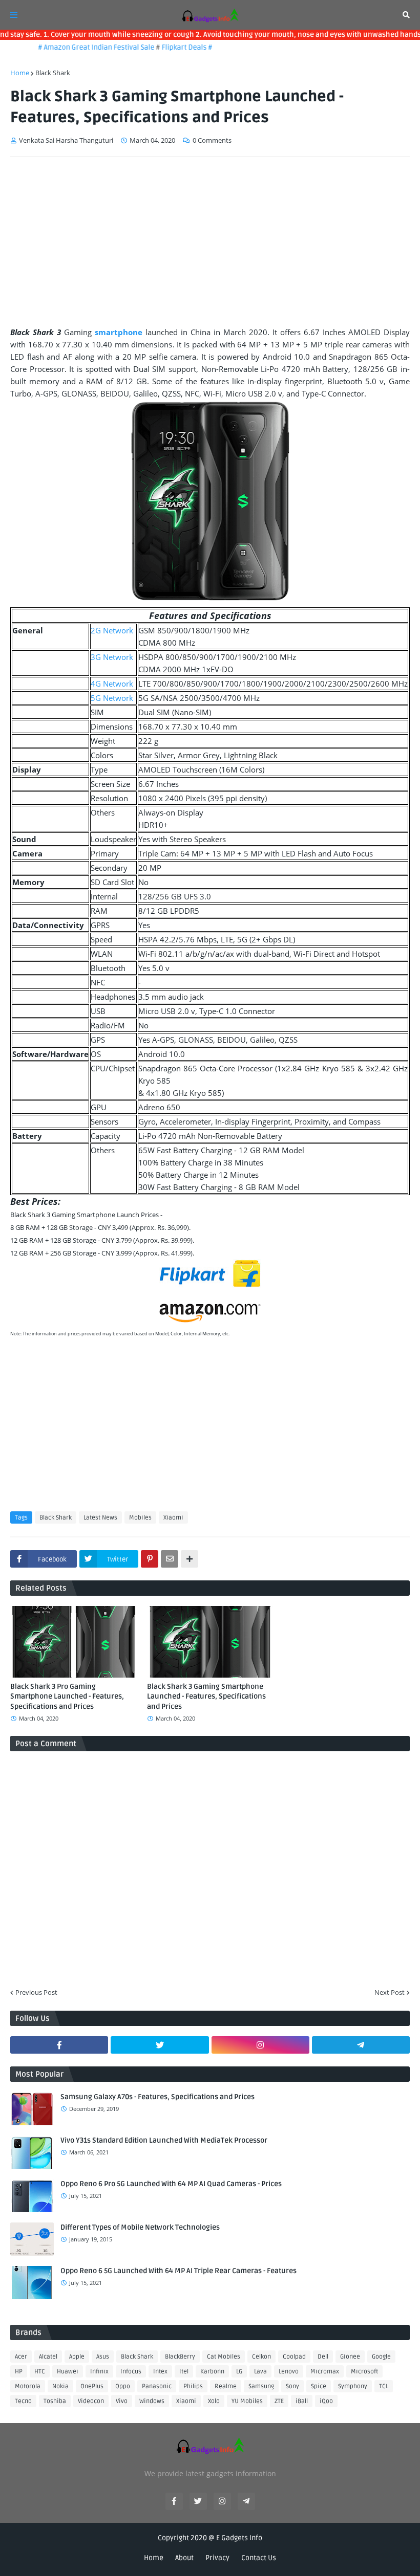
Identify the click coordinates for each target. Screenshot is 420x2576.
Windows (152, 2401)
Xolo (214, 2401)
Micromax (325, 2372)
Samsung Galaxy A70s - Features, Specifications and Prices (157, 2097)
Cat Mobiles (224, 2357)
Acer (21, 2357)
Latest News (100, 1518)
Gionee (350, 2357)
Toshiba (55, 2401)
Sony (292, 2386)
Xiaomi (173, 1518)
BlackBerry (180, 2357)
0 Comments (212, 140)
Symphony (353, 2386)
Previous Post (36, 1992)
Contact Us (259, 2558)
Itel (184, 2372)
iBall (302, 2401)
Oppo (123, 2386)
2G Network (112, 630)
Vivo (122, 2401)
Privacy (217, 2558)
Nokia (60, 2386)
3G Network (112, 657)
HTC (40, 2372)
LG (239, 2372)
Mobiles (140, 1518)
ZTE (279, 2401)
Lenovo (289, 2372)
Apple (77, 2357)
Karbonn (212, 2372)
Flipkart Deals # (170, 47)
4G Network (112, 684)
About (184, 2558)
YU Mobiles (247, 2401)
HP (19, 2372)
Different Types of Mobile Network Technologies (140, 2227)
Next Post (390, 1992)
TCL (384, 2386)
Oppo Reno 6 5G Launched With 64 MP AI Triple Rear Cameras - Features (178, 2271)
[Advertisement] (210, 241)
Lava (260, 2372)
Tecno (23, 2401)
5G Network (112, 698)
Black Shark (53, 73)
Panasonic (157, 2386)
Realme (226, 2386)
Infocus (131, 2372)
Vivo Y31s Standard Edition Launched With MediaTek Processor (164, 2140)
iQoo (326, 2401)
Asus (103, 2357)
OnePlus (92, 2386)
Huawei (68, 2372)
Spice (319, 2386)
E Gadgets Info (239, 2538)
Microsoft (364, 2372)
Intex (160, 2372)
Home (20, 73)
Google (381, 2357)
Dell (323, 2357)
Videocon (91, 2401)
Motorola (28, 2386)
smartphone (119, 332)
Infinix (99, 2372)
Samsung (261, 2386)
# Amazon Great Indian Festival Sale (80, 47)
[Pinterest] (150, 1559)
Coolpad (294, 2357)
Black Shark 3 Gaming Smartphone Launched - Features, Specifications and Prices (206, 1697)
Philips (193, 2386)
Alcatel (48, 2357)
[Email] (170, 1559)
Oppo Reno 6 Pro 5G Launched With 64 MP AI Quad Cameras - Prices (171, 2184)
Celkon (261, 2357)
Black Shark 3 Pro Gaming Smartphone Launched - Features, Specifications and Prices (67, 1697)
